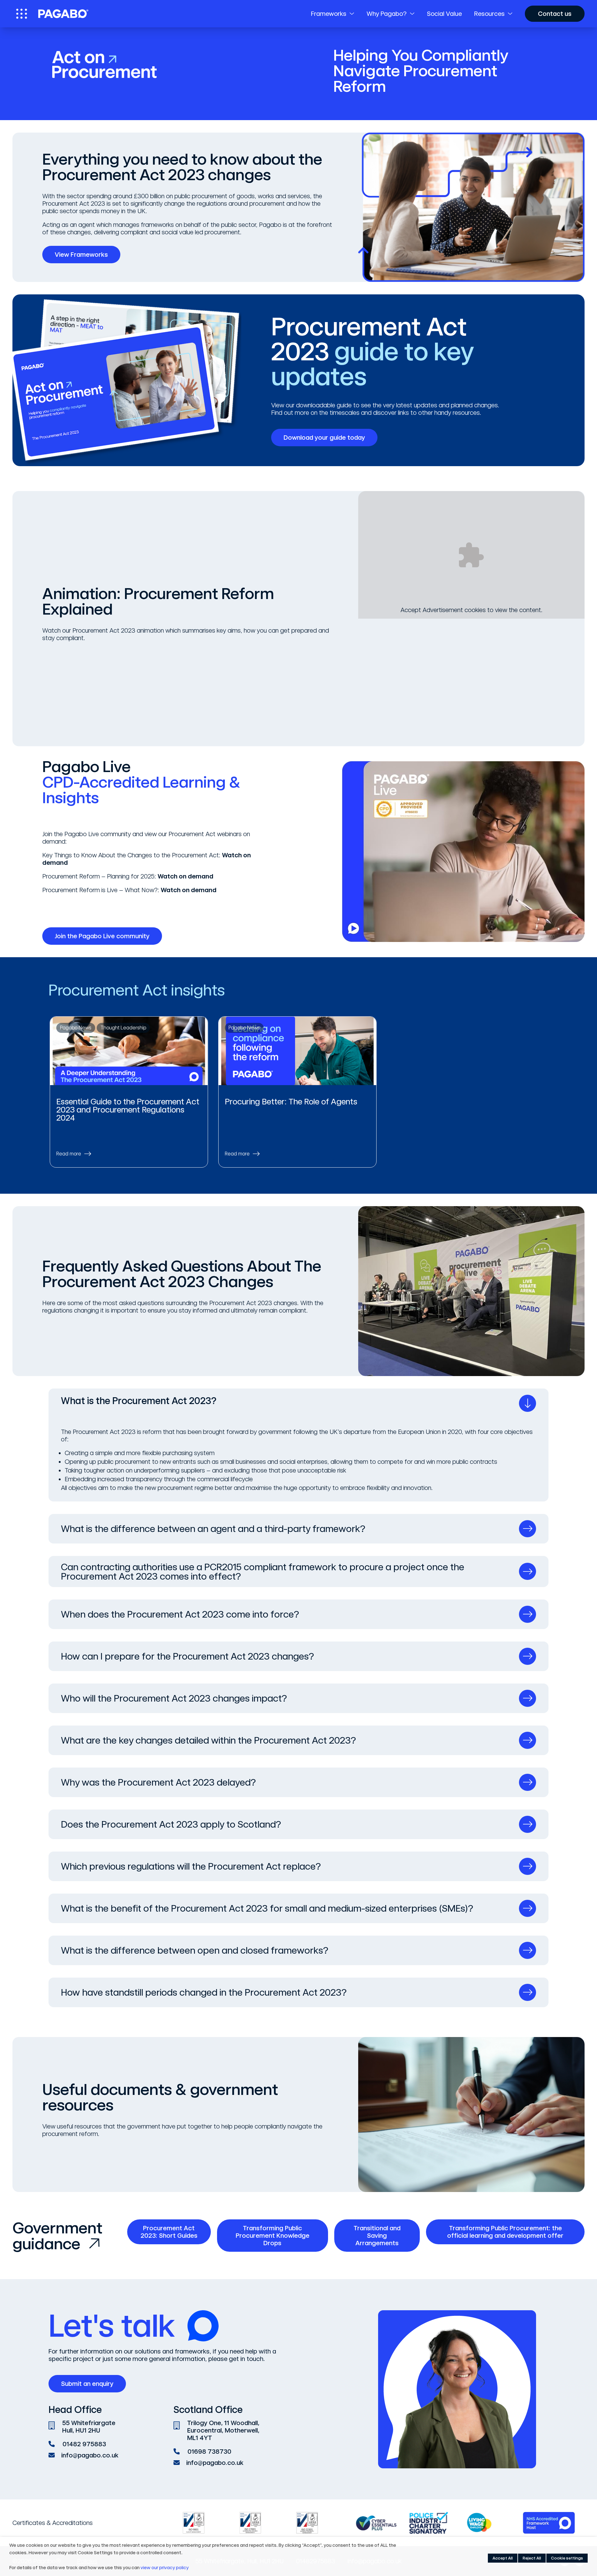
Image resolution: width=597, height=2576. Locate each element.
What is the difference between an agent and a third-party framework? (213, 1529)
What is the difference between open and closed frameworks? (195, 1950)
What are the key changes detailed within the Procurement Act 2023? (208, 1740)
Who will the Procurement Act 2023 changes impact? (174, 1698)
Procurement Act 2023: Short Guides (169, 2232)
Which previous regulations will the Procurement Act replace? (191, 1866)
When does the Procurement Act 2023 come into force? (180, 1614)
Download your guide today (324, 438)
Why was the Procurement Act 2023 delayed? (158, 1782)
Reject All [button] (532, 2558)
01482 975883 (84, 2444)
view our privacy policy (165, 2568)
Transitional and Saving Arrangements (377, 2236)
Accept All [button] (503, 2558)
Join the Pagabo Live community (102, 936)
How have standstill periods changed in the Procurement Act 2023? (204, 1992)
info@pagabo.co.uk (90, 2455)
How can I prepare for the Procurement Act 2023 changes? (187, 1656)
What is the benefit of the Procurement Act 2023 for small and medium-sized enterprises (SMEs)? (267, 1908)
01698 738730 (209, 2452)
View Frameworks (81, 255)
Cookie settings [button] (567, 2558)
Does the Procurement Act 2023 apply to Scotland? (171, 1824)
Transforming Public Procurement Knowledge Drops (273, 2236)
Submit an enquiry (87, 2384)
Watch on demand (185, 876)
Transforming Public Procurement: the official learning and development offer (505, 2232)
